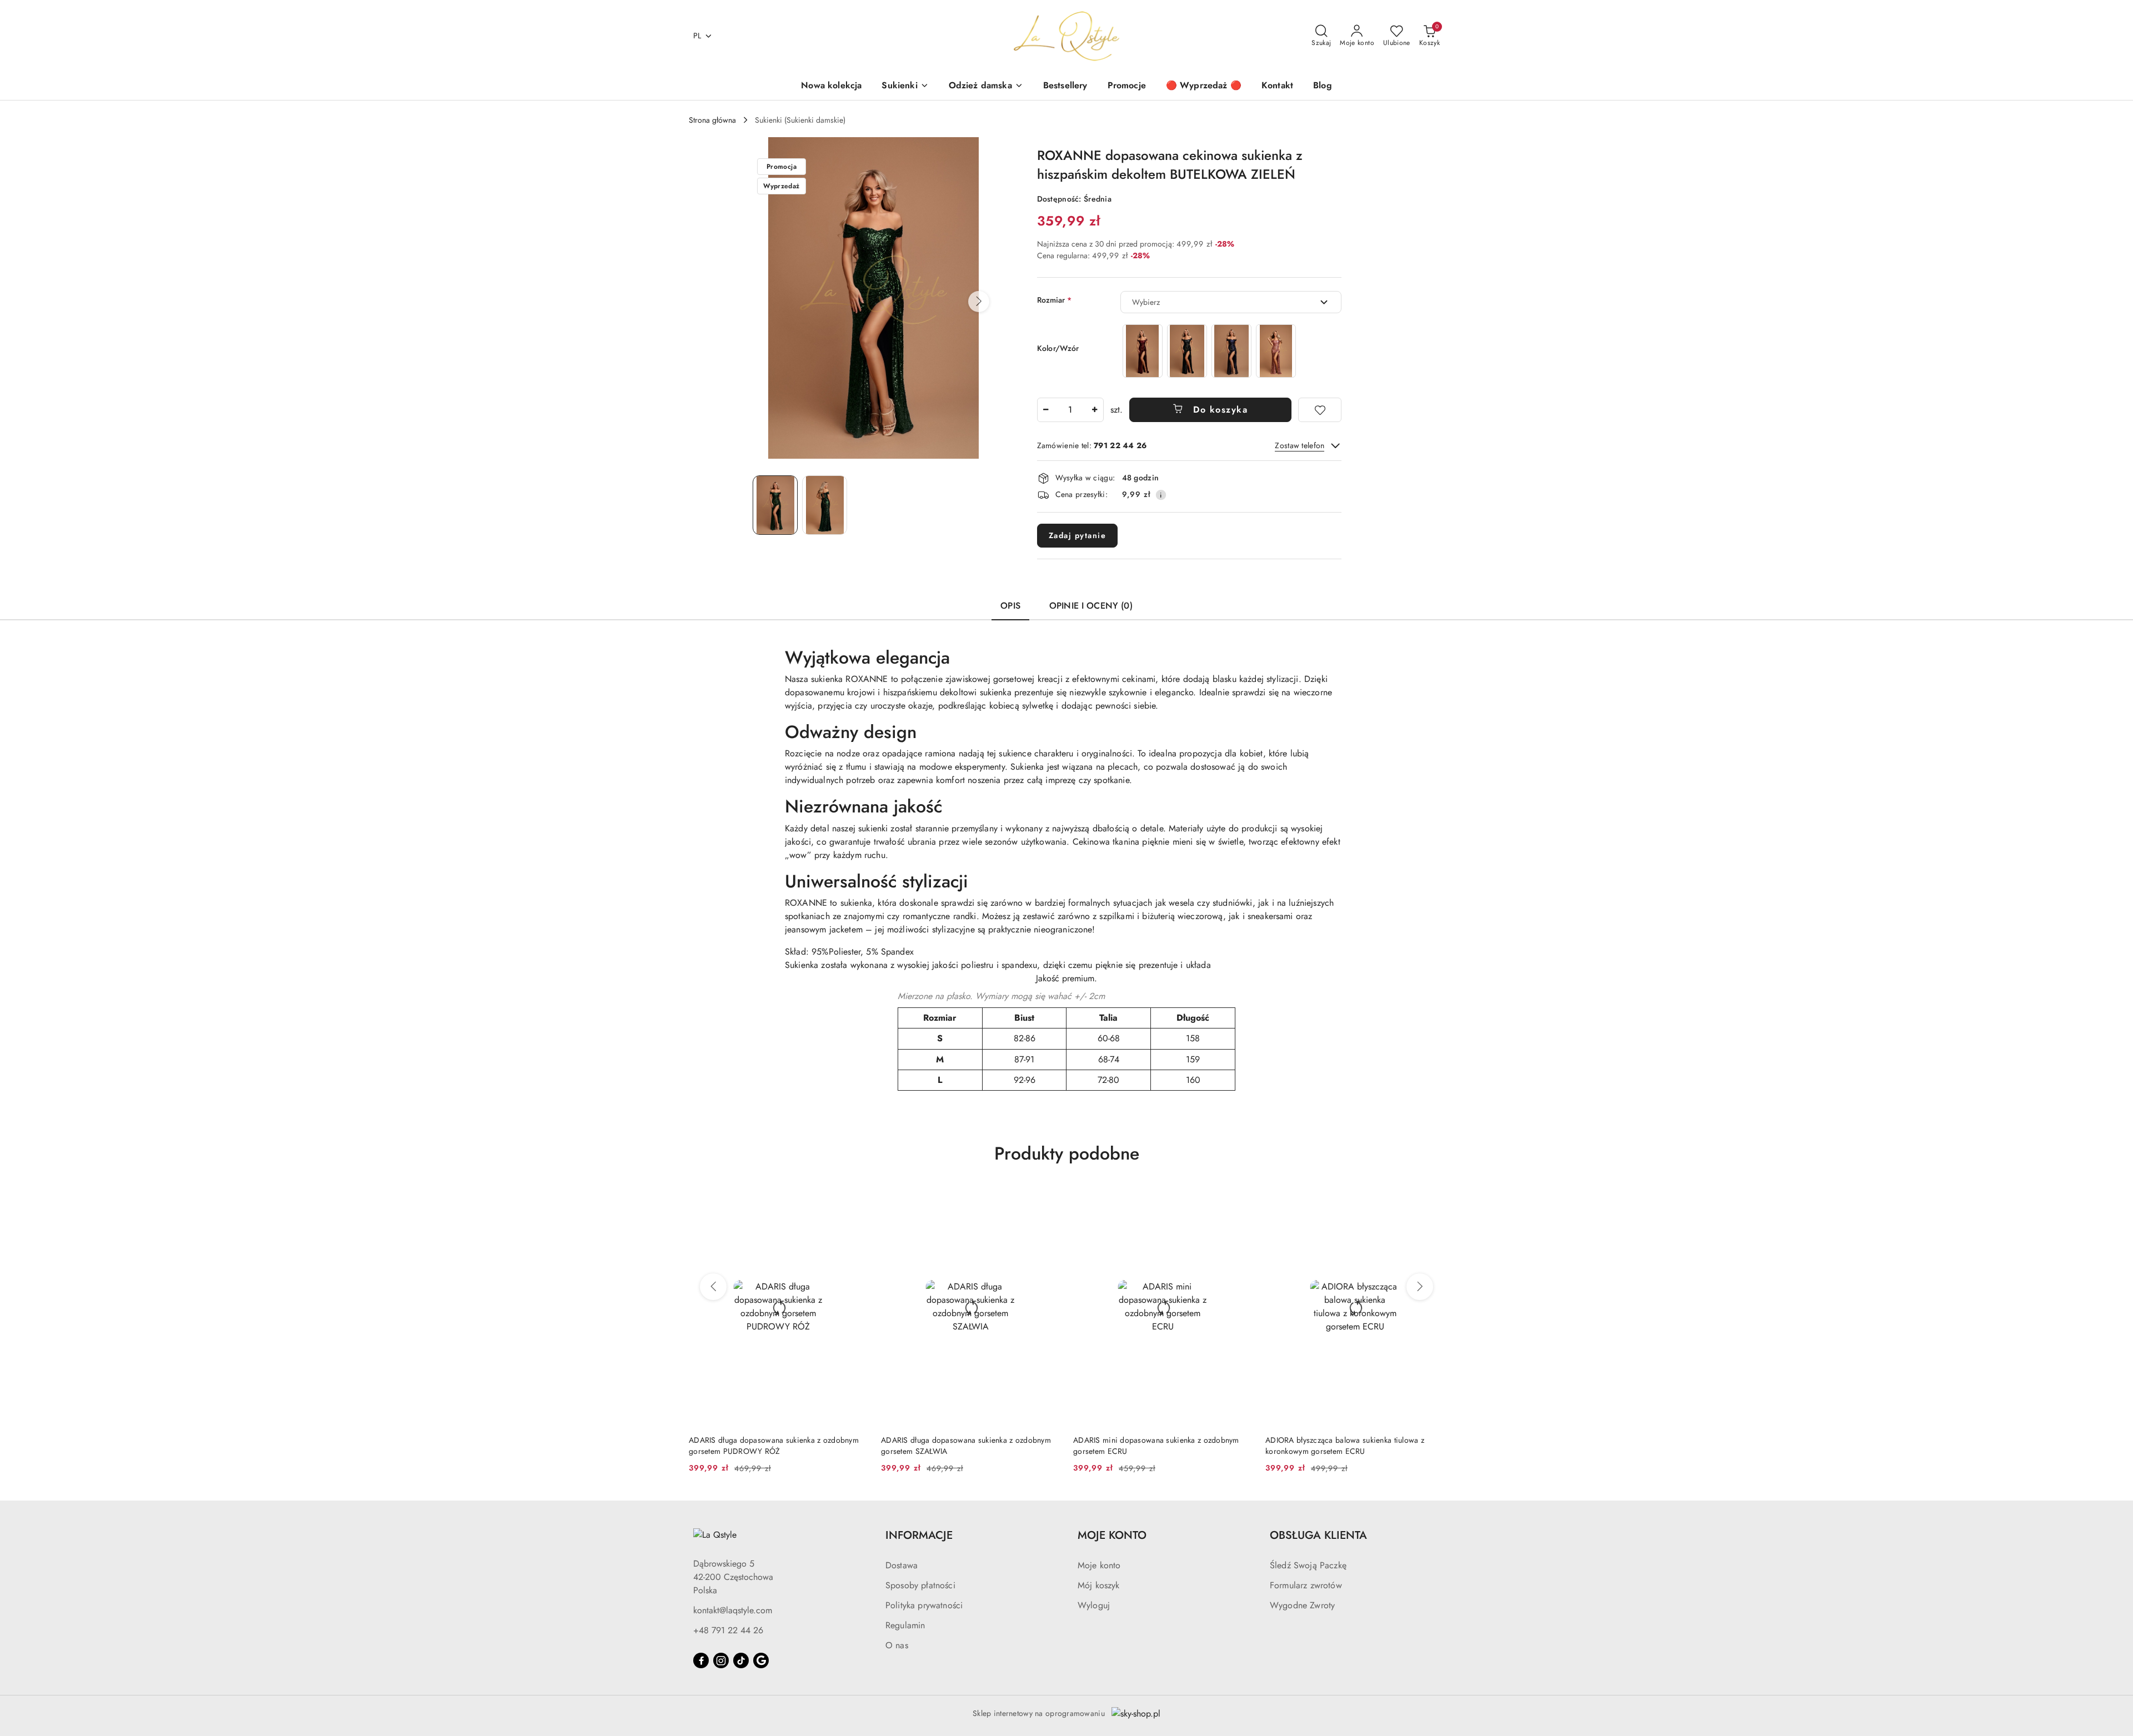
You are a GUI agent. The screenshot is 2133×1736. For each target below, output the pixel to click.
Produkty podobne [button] (1067, 1153)
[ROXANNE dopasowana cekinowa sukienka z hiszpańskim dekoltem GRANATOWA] (1231, 351)
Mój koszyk (1099, 1585)
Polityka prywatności (924, 1605)
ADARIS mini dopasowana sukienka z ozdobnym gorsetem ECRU (964, 1446)
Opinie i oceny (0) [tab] (1091, 606)
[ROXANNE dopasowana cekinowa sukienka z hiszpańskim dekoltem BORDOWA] (1143, 351)
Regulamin (905, 1625)
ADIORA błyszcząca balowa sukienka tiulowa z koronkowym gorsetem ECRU (1153, 1446)
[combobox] (1231, 302)
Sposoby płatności (920, 1585)
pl (697, 36)
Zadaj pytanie (1078, 535)
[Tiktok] (741, 1660)
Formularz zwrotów (1306, 1585)
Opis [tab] (1010, 606)
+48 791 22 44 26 (728, 1630)
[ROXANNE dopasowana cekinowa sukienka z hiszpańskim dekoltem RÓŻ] (1276, 351)
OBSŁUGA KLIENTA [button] (1318, 1535)
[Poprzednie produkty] (713, 1287)
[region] (1209, 351)
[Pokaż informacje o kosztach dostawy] (1161, 495)
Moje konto (1099, 1565)
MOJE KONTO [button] (1112, 1535)
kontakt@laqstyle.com (733, 1610)
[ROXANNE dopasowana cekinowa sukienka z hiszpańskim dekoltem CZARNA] (1187, 351)
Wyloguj (1094, 1605)
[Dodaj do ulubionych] (1320, 410)
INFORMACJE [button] (919, 1535)
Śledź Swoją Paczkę (1308, 1565)
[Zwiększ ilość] (1095, 410)
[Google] (761, 1660)
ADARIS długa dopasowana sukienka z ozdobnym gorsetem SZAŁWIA (774, 1446)
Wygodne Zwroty (1302, 1605)
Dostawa (902, 1565)
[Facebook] (701, 1660)
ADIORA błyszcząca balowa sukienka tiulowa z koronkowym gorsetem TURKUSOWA (1345, 1446)
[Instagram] (721, 1660)
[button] (979, 302)
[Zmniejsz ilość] (1046, 410)
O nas (897, 1645)
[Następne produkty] (1420, 1287)
